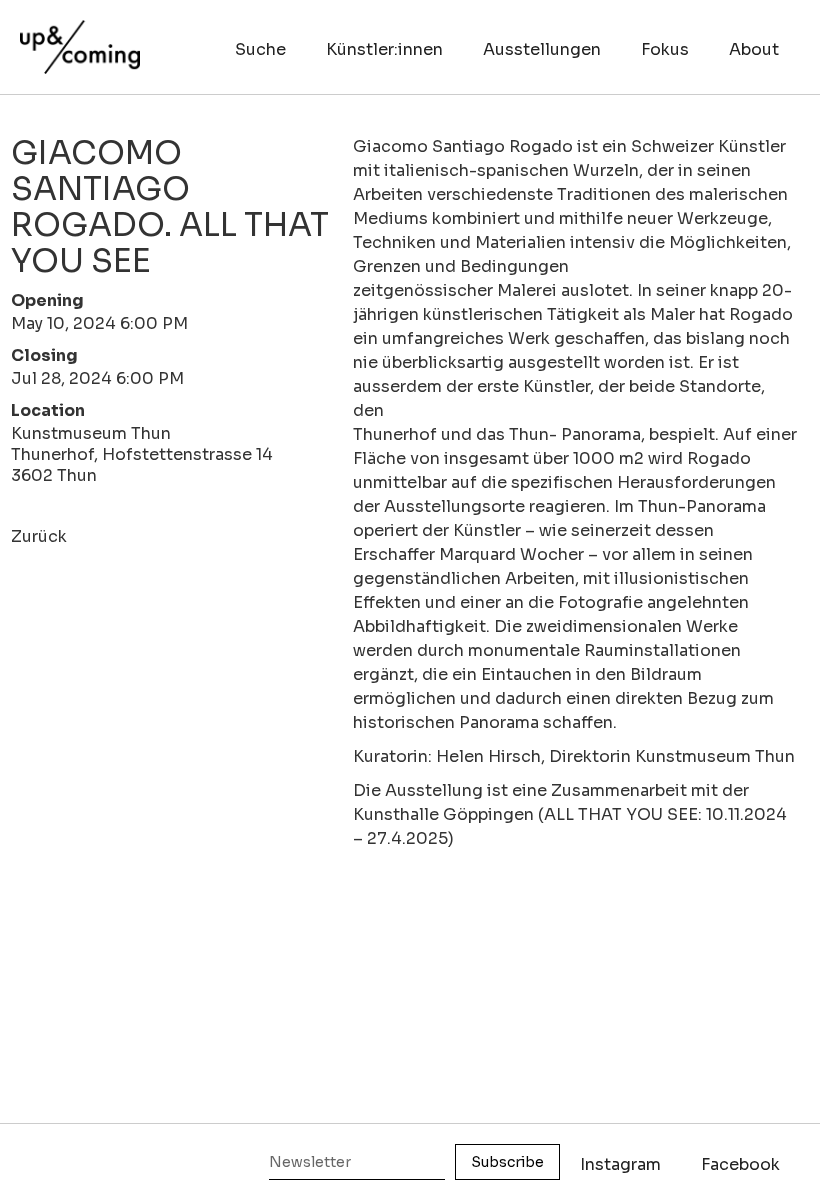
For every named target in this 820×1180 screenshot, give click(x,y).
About (754, 49)
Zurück (39, 536)
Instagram (620, 1164)
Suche (260, 49)
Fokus (665, 49)
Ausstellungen (542, 49)
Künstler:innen (384, 49)
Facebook (740, 1164)
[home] (80, 37)
